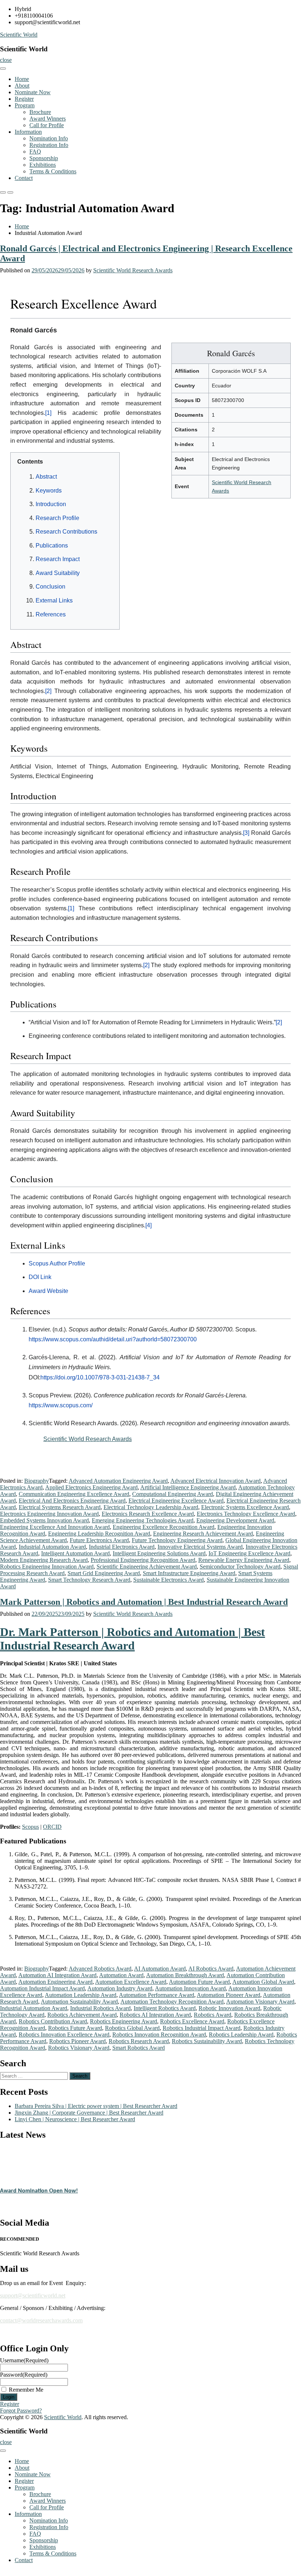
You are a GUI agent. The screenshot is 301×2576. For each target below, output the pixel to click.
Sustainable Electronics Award (168, 1580)
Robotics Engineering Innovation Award (47, 1567)
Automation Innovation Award (190, 1988)
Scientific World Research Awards (133, 270)
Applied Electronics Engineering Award (91, 1487)
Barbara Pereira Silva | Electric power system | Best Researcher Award (96, 2106)
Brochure (40, 112)
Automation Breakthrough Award (185, 1975)
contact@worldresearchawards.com (41, 2320)
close (6, 60)
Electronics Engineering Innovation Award (49, 1514)
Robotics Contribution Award (53, 2021)
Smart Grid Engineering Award (104, 1573)
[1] (48, 413)
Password (24, 2375)
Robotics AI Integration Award (155, 2015)
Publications (52, 546)
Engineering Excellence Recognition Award (164, 1527)
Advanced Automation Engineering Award (118, 1481)
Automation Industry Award (120, 1988)
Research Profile (57, 518)
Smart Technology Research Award (89, 1580)
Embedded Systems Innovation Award (44, 1520)
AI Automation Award (160, 1969)
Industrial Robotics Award (100, 2008)
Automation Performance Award (157, 1995)
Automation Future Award (199, 1982)
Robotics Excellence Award (192, 2021)
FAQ (35, 152)
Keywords (49, 491)
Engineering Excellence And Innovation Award (55, 1527)
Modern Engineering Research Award (44, 1560)
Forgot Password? (21, 2411)
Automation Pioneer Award (229, 1995)
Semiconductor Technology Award (240, 1567)
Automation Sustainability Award (79, 2002)
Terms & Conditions (53, 171)
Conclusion (50, 587)
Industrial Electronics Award (122, 1547)
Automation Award (121, 1975)
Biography (37, 1481)
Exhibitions (43, 165)
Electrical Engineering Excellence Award (176, 1501)
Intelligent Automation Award (75, 1553)
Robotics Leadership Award (241, 2035)
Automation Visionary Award (260, 2002)
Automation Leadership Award (81, 1995)
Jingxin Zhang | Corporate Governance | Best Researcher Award (89, 2113)
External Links (54, 600)
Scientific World (19, 35)
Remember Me (26, 2390)
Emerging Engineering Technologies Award (143, 1520)
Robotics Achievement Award (82, 2015)
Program (25, 105)
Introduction (51, 504)
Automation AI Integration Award (57, 1975)
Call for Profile (47, 125)
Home (22, 79)
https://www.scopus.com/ (61, 1405)
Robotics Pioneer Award (77, 2041)
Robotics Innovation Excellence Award (64, 2035)
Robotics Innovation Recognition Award (159, 2035)
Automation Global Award (263, 1982)
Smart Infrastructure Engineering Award (189, 1573)
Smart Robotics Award (139, 2048)
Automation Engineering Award (55, 1982)
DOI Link (40, 1277)
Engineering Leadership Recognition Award (99, 1534)
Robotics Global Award (132, 2028)
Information (28, 132)
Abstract (46, 477)
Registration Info (49, 145)
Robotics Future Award (75, 2028)
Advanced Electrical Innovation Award (215, 1481)
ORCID (52, 1827)
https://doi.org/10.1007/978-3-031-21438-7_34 (100, 1377)
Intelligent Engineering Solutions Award (159, 1553)
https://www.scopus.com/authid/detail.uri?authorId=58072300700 (113, 1339)
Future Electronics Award (99, 1540)
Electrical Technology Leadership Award (151, 1507)
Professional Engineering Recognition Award (143, 1560)
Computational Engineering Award (173, 1494)
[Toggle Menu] (3, 69)
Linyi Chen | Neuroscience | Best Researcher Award (75, 2119)
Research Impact (58, 559)
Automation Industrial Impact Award (42, 1988)
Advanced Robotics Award (100, 1969)
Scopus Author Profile (57, 1263)
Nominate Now (33, 92)
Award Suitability (58, 573)
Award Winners (48, 119)
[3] (246, 833)
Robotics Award (213, 2015)
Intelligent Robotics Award (165, 2008)
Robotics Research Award (139, 2041)
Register (24, 99)
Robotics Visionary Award (79, 2048)
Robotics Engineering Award (124, 2021)
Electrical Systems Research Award (60, 1507)
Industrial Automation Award (52, 1547)
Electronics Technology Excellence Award (246, 1514)
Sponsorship (44, 158)
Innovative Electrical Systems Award (200, 1547)
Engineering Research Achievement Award (203, 1534)
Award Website (48, 1291)
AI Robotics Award (211, 1969)
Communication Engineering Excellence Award (74, 1494)
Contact (24, 178)
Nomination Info (49, 138)
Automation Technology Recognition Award (172, 2002)
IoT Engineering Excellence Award (249, 1553)
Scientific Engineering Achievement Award (147, 1567)
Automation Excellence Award (131, 1982)
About (22, 86)
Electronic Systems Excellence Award (245, 1507)
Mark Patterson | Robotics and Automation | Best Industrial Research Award (144, 1602)
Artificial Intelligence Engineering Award (188, 1487)
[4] (148, 1225)
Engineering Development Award (235, 1520)
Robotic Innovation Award (229, 2008)
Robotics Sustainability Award (207, 2041)
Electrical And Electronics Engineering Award (72, 1501)
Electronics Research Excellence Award (148, 1514)
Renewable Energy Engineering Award (244, 1560)
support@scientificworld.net (33, 2295)
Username (24, 2360)
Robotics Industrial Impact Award (202, 2028)
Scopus (30, 1827)
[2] (48, 691)
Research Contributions (66, 532)
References (51, 614)
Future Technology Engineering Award (177, 1540)
